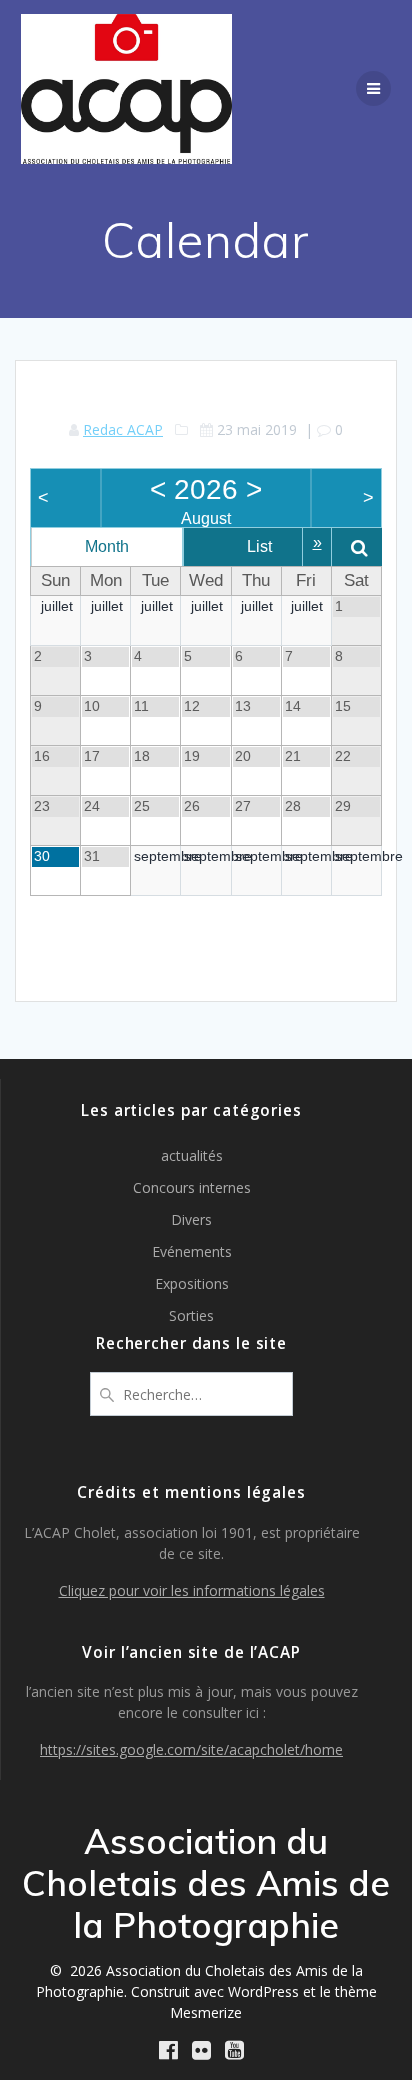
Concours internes (192, 1187)
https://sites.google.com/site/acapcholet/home (191, 1749)
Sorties (191, 1315)
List (259, 546)
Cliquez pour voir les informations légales (192, 1590)
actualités (192, 1155)
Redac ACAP (123, 429)
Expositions (192, 1283)
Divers (191, 1219)
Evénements (192, 1251)
